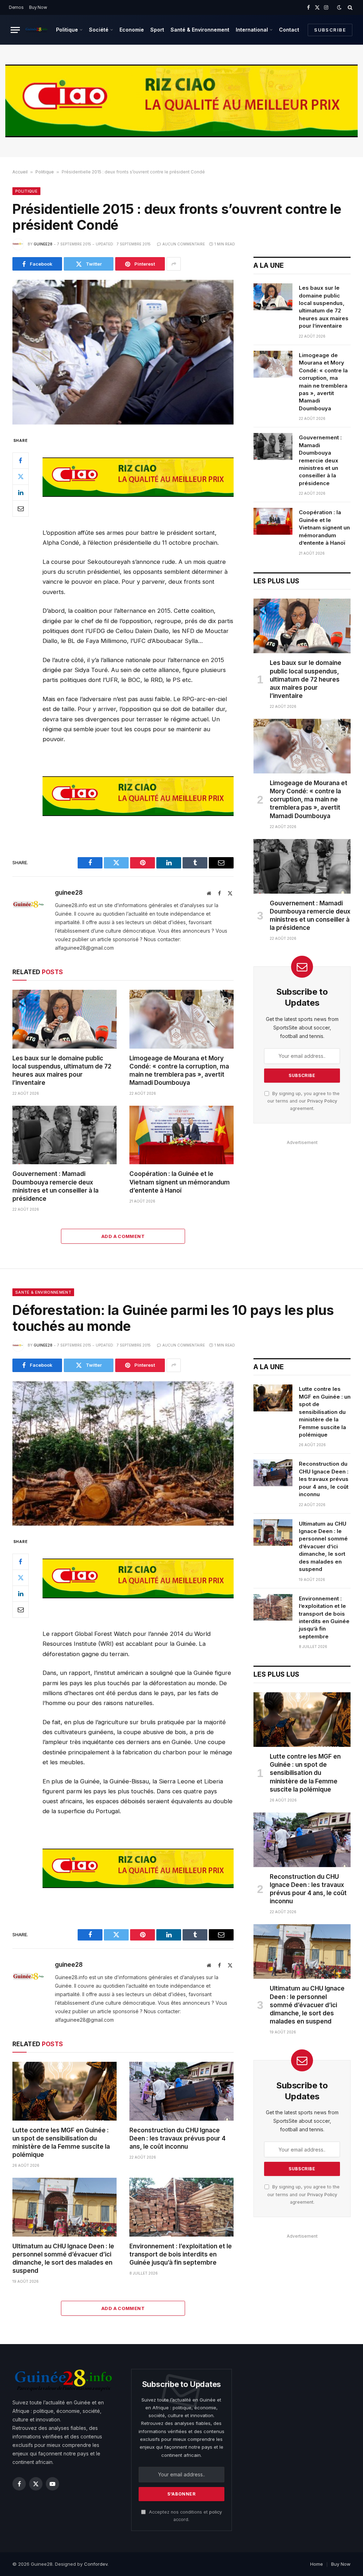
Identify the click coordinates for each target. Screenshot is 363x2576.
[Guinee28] (36, 30)
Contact (289, 30)
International (252, 30)
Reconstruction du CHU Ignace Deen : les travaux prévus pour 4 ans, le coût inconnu (177, 2138)
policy (216, 2512)
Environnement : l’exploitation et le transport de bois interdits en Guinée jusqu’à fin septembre (181, 2254)
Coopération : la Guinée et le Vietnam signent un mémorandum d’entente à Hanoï (180, 1182)
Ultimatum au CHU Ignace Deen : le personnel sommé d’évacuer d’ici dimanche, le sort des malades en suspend (63, 2258)
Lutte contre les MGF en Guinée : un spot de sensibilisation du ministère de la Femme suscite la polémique (61, 2142)
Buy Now (38, 7)
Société (99, 30)
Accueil (20, 172)
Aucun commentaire (184, 244)
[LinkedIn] (21, 493)
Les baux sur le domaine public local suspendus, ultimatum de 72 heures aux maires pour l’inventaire (62, 1070)
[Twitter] (21, 477)
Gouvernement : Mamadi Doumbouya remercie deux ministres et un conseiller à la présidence (55, 1186)
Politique (67, 30)
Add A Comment (123, 1236)
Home (317, 2564)
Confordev (96, 2564)
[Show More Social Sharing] (174, 264)
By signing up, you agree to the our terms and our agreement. (303, 1101)
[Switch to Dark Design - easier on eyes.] (339, 7)
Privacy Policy (322, 1101)
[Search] (349, 7)
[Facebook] (21, 461)
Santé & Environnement (200, 30)
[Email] (21, 509)
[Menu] (15, 30)
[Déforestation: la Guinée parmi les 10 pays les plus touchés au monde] (123, 1454)
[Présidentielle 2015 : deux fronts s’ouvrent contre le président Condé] (123, 352)
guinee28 (43, 244)
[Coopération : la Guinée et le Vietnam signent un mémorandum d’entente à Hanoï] (181, 1135)
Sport (157, 30)
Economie (132, 30)
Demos (16, 7)
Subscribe (330, 30)
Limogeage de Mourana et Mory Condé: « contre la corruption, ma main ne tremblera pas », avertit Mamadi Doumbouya (179, 1070)
